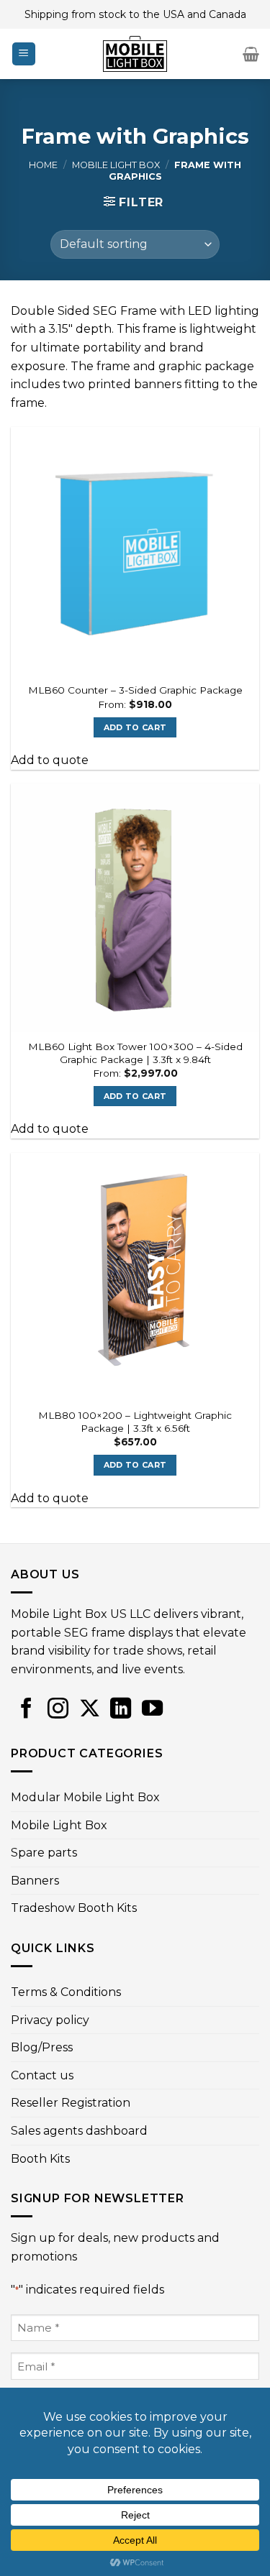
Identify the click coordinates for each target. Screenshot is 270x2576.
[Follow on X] (90, 1710)
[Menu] (24, 54)
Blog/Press (42, 2047)
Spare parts (44, 1853)
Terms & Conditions (66, 1992)
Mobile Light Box (116, 165)
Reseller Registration (71, 2103)
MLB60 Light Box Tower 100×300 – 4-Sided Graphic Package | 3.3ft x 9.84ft (135, 1053)
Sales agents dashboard (79, 2131)
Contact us (42, 2075)
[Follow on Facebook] (26, 1710)
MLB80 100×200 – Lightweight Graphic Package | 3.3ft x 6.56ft (135, 1422)
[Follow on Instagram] (58, 1710)
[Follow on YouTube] (152, 1710)
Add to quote (50, 760)
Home (43, 165)
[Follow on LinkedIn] (121, 1710)
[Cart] (251, 54)
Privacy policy (50, 2020)
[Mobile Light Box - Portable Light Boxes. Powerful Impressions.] (135, 54)
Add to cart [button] (135, 727)
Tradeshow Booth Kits (74, 1908)
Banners (35, 1881)
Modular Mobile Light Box (85, 1797)
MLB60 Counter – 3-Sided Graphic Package (135, 690)
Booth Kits (40, 2159)
